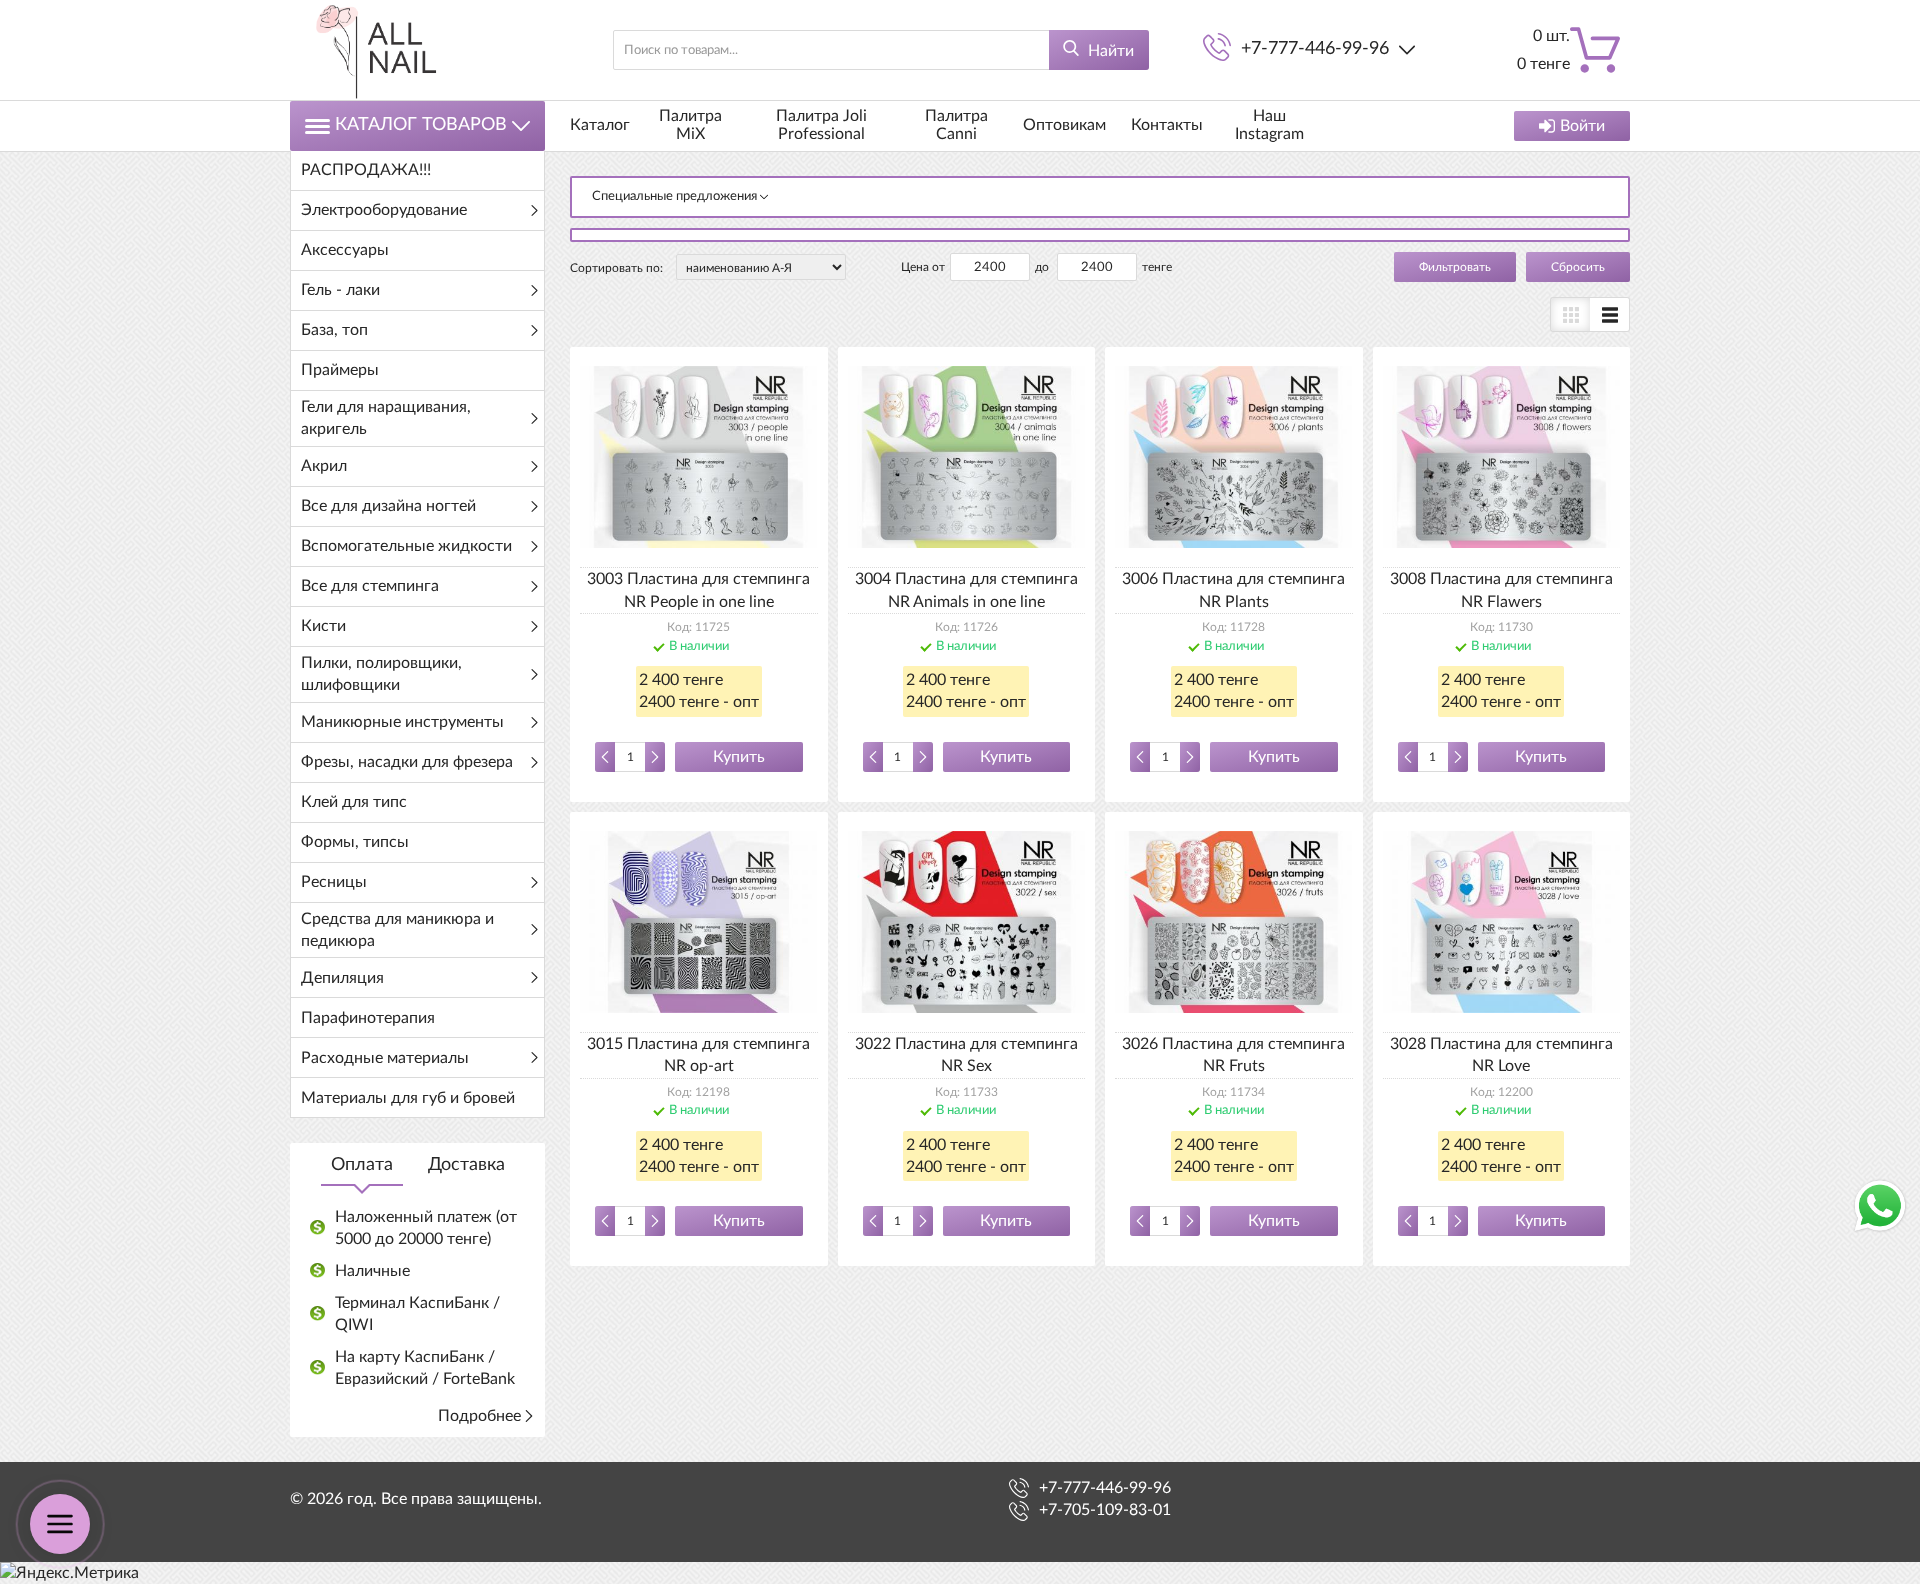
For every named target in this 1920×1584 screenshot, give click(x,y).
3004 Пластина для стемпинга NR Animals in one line (966, 590)
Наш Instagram (1269, 125)
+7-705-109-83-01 (1105, 1510)
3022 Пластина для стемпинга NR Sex (966, 1055)
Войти (1582, 126)
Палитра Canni (956, 125)
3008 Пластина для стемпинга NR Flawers (1501, 590)
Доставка (466, 1165)
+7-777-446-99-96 (1315, 49)
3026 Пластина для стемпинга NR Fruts (1233, 1055)
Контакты (1167, 125)
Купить (739, 757)
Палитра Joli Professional (821, 125)
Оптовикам (1064, 125)
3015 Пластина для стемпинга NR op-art (698, 1055)
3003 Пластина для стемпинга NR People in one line (698, 590)
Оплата (362, 1165)
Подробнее (479, 1416)
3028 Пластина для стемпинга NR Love (1501, 1055)
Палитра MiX (690, 125)
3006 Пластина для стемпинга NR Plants (1233, 590)
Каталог (600, 125)
